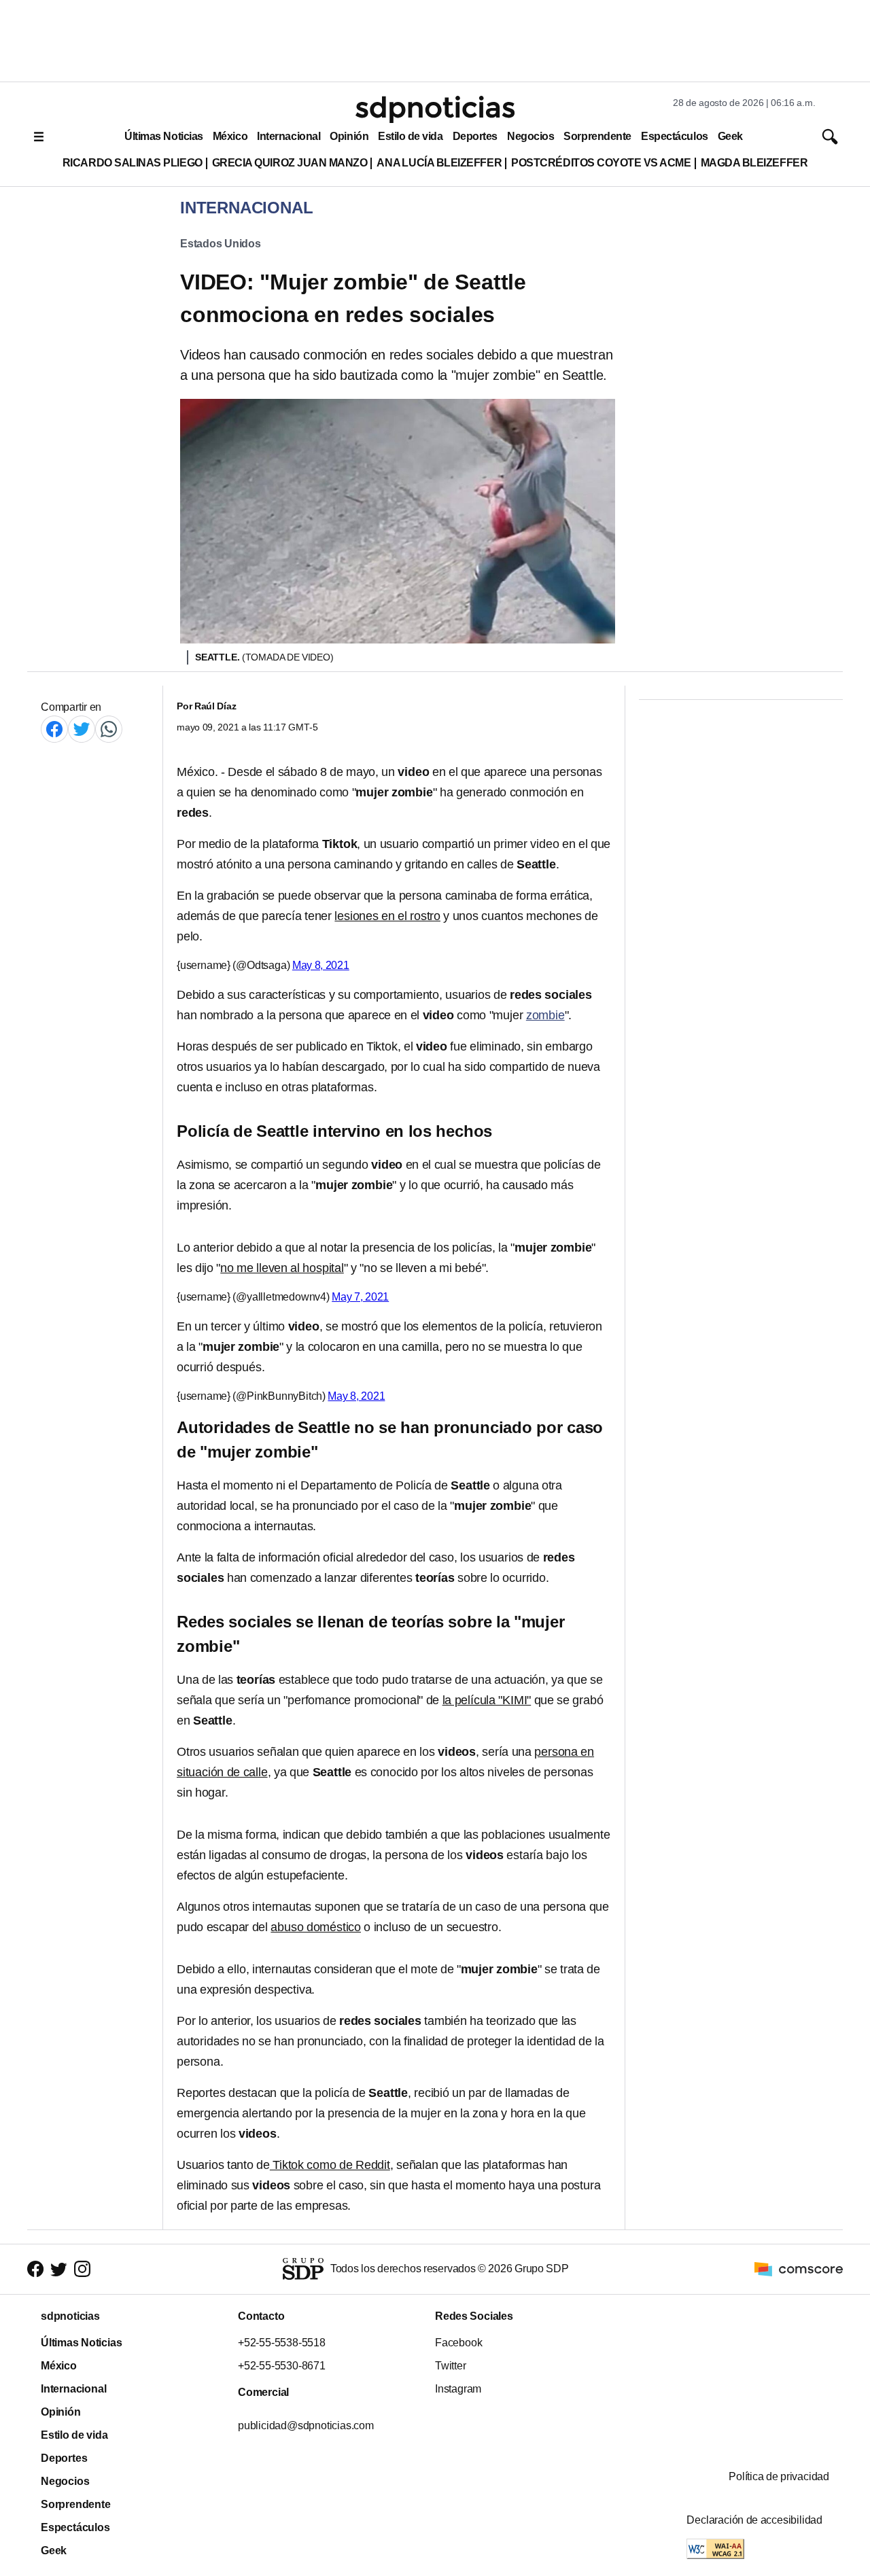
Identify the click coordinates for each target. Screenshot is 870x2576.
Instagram (458, 2389)
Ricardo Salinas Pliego (133, 163)
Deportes (475, 136)
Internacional (289, 136)
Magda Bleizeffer (754, 163)
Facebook (458, 2343)
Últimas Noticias (164, 136)
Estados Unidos (221, 244)
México (230, 136)
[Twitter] (82, 729)
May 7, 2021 (360, 1297)
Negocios (530, 136)
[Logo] (435, 109)
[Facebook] (54, 729)
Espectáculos (675, 136)
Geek (730, 136)
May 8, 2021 (321, 965)
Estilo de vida (410, 136)
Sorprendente (597, 136)
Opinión (349, 136)
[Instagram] (82, 2269)
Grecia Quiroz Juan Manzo (290, 163)
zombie (545, 1015)
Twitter (451, 2366)
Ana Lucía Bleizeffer (439, 163)
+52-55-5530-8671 (282, 2366)
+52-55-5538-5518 (282, 2343)
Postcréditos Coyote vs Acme (601, 163)
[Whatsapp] (109, 729)
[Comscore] (799, 2269)
